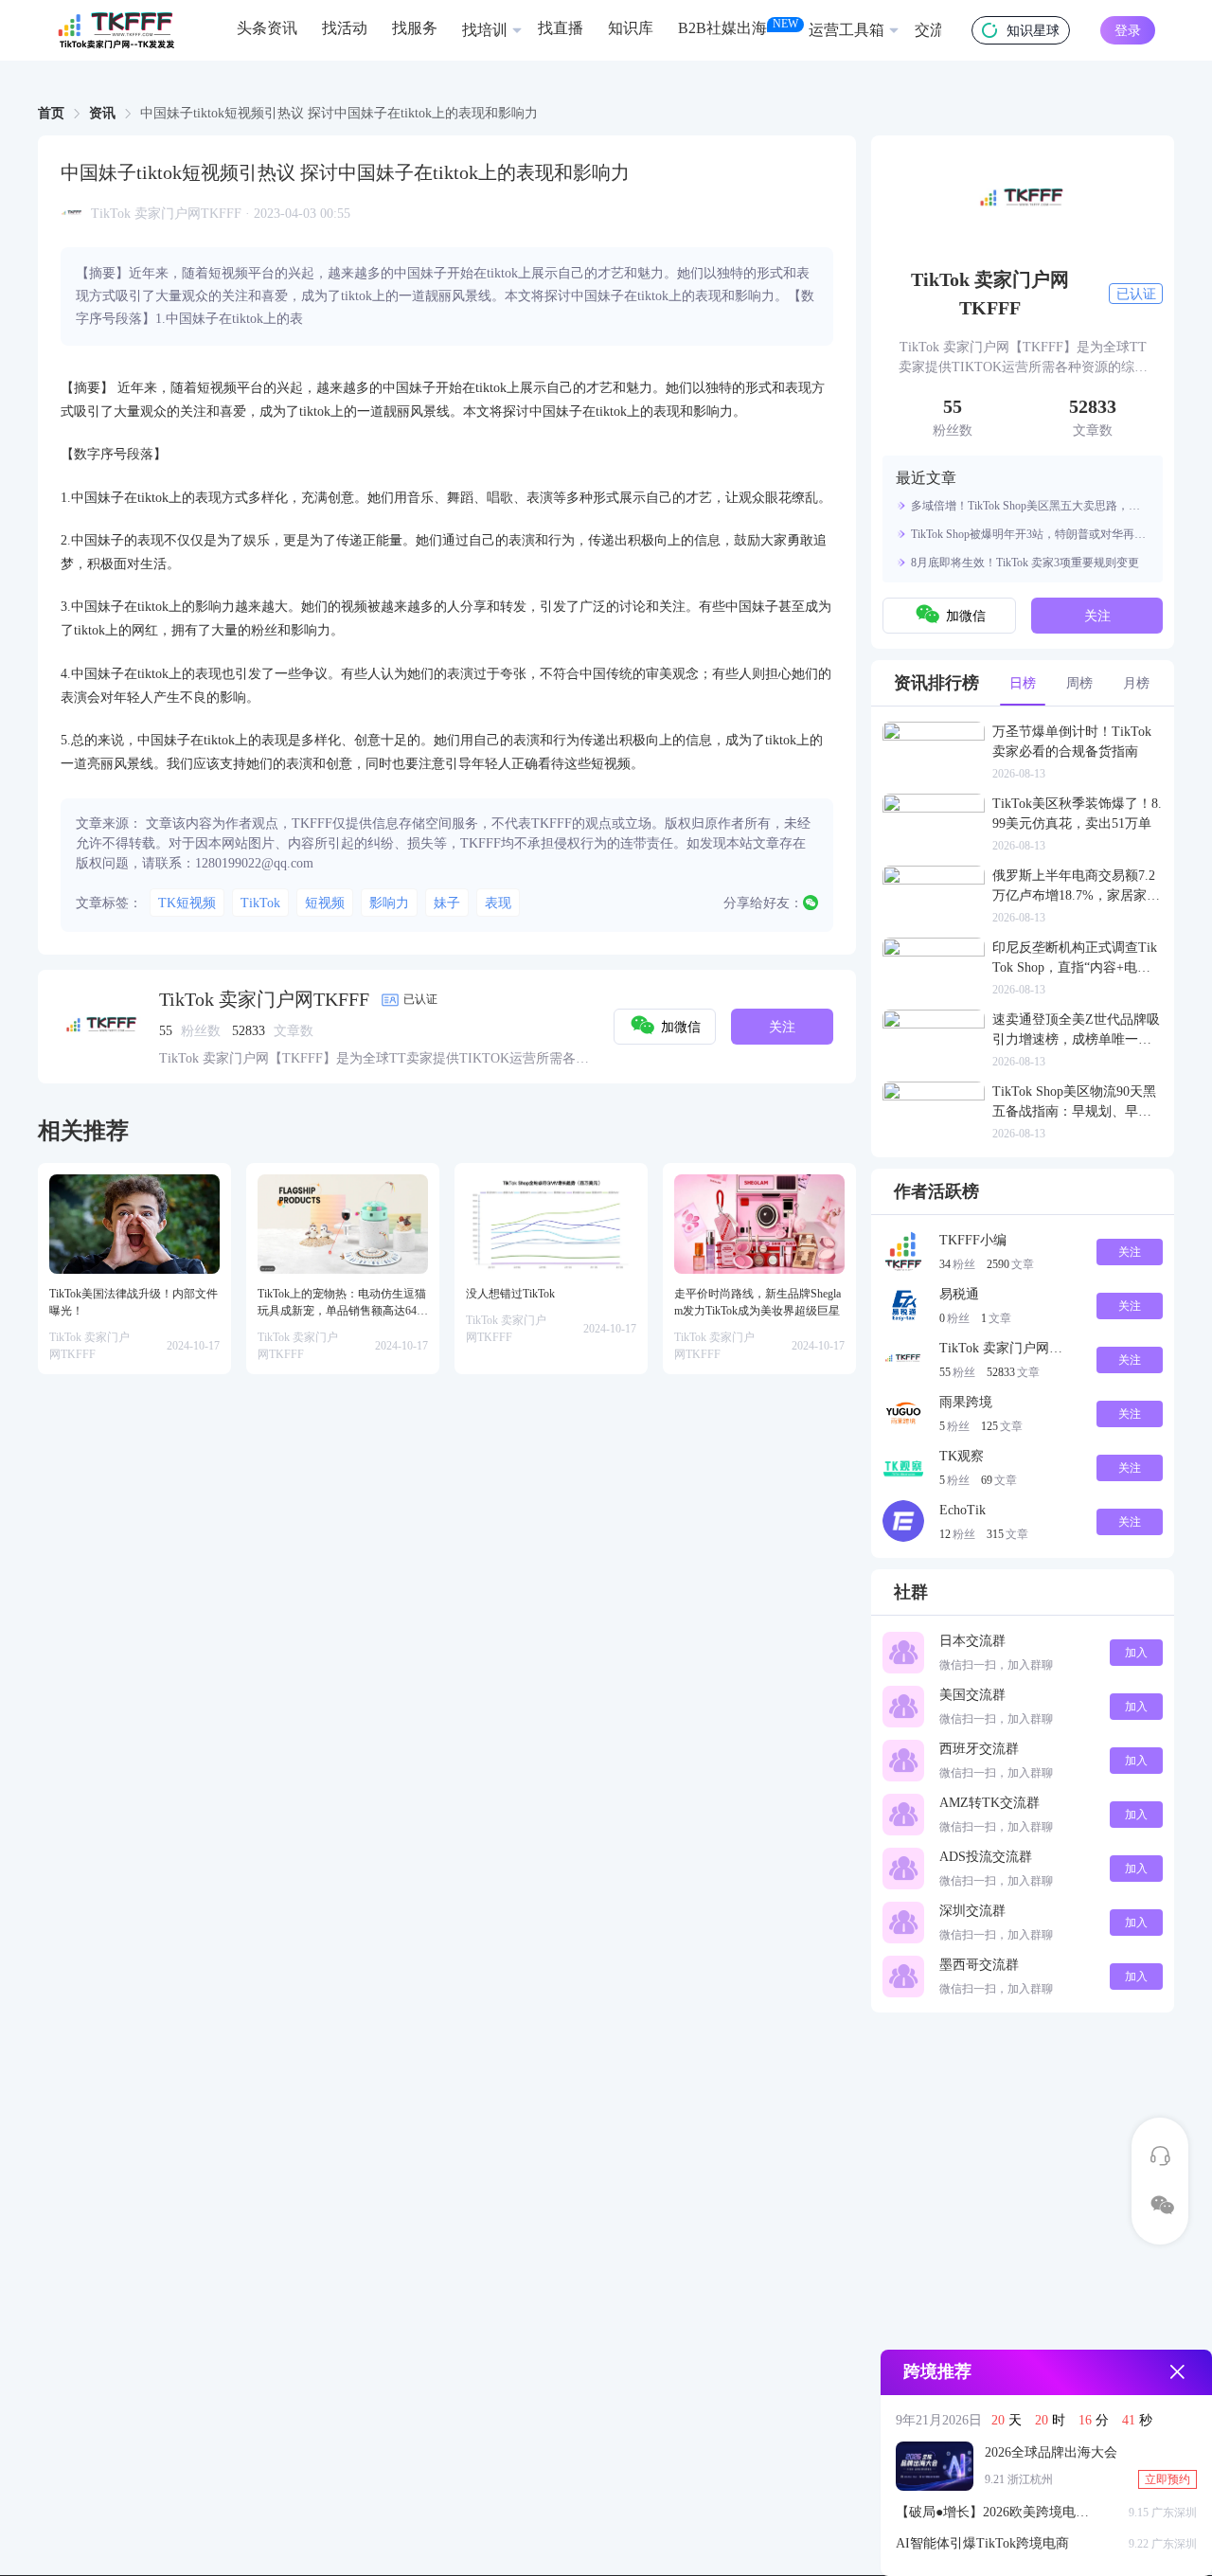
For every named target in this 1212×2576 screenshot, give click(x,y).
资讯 (102, 113)
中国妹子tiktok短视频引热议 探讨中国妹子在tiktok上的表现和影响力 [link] (339, 114)
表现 (498, 903)
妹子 (447, 903)
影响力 (389, 903)
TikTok (260, 903)
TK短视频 (187, 903)
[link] (51, 114)
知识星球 (1033, 31)
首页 (51, 113)
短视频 (325, 903)
